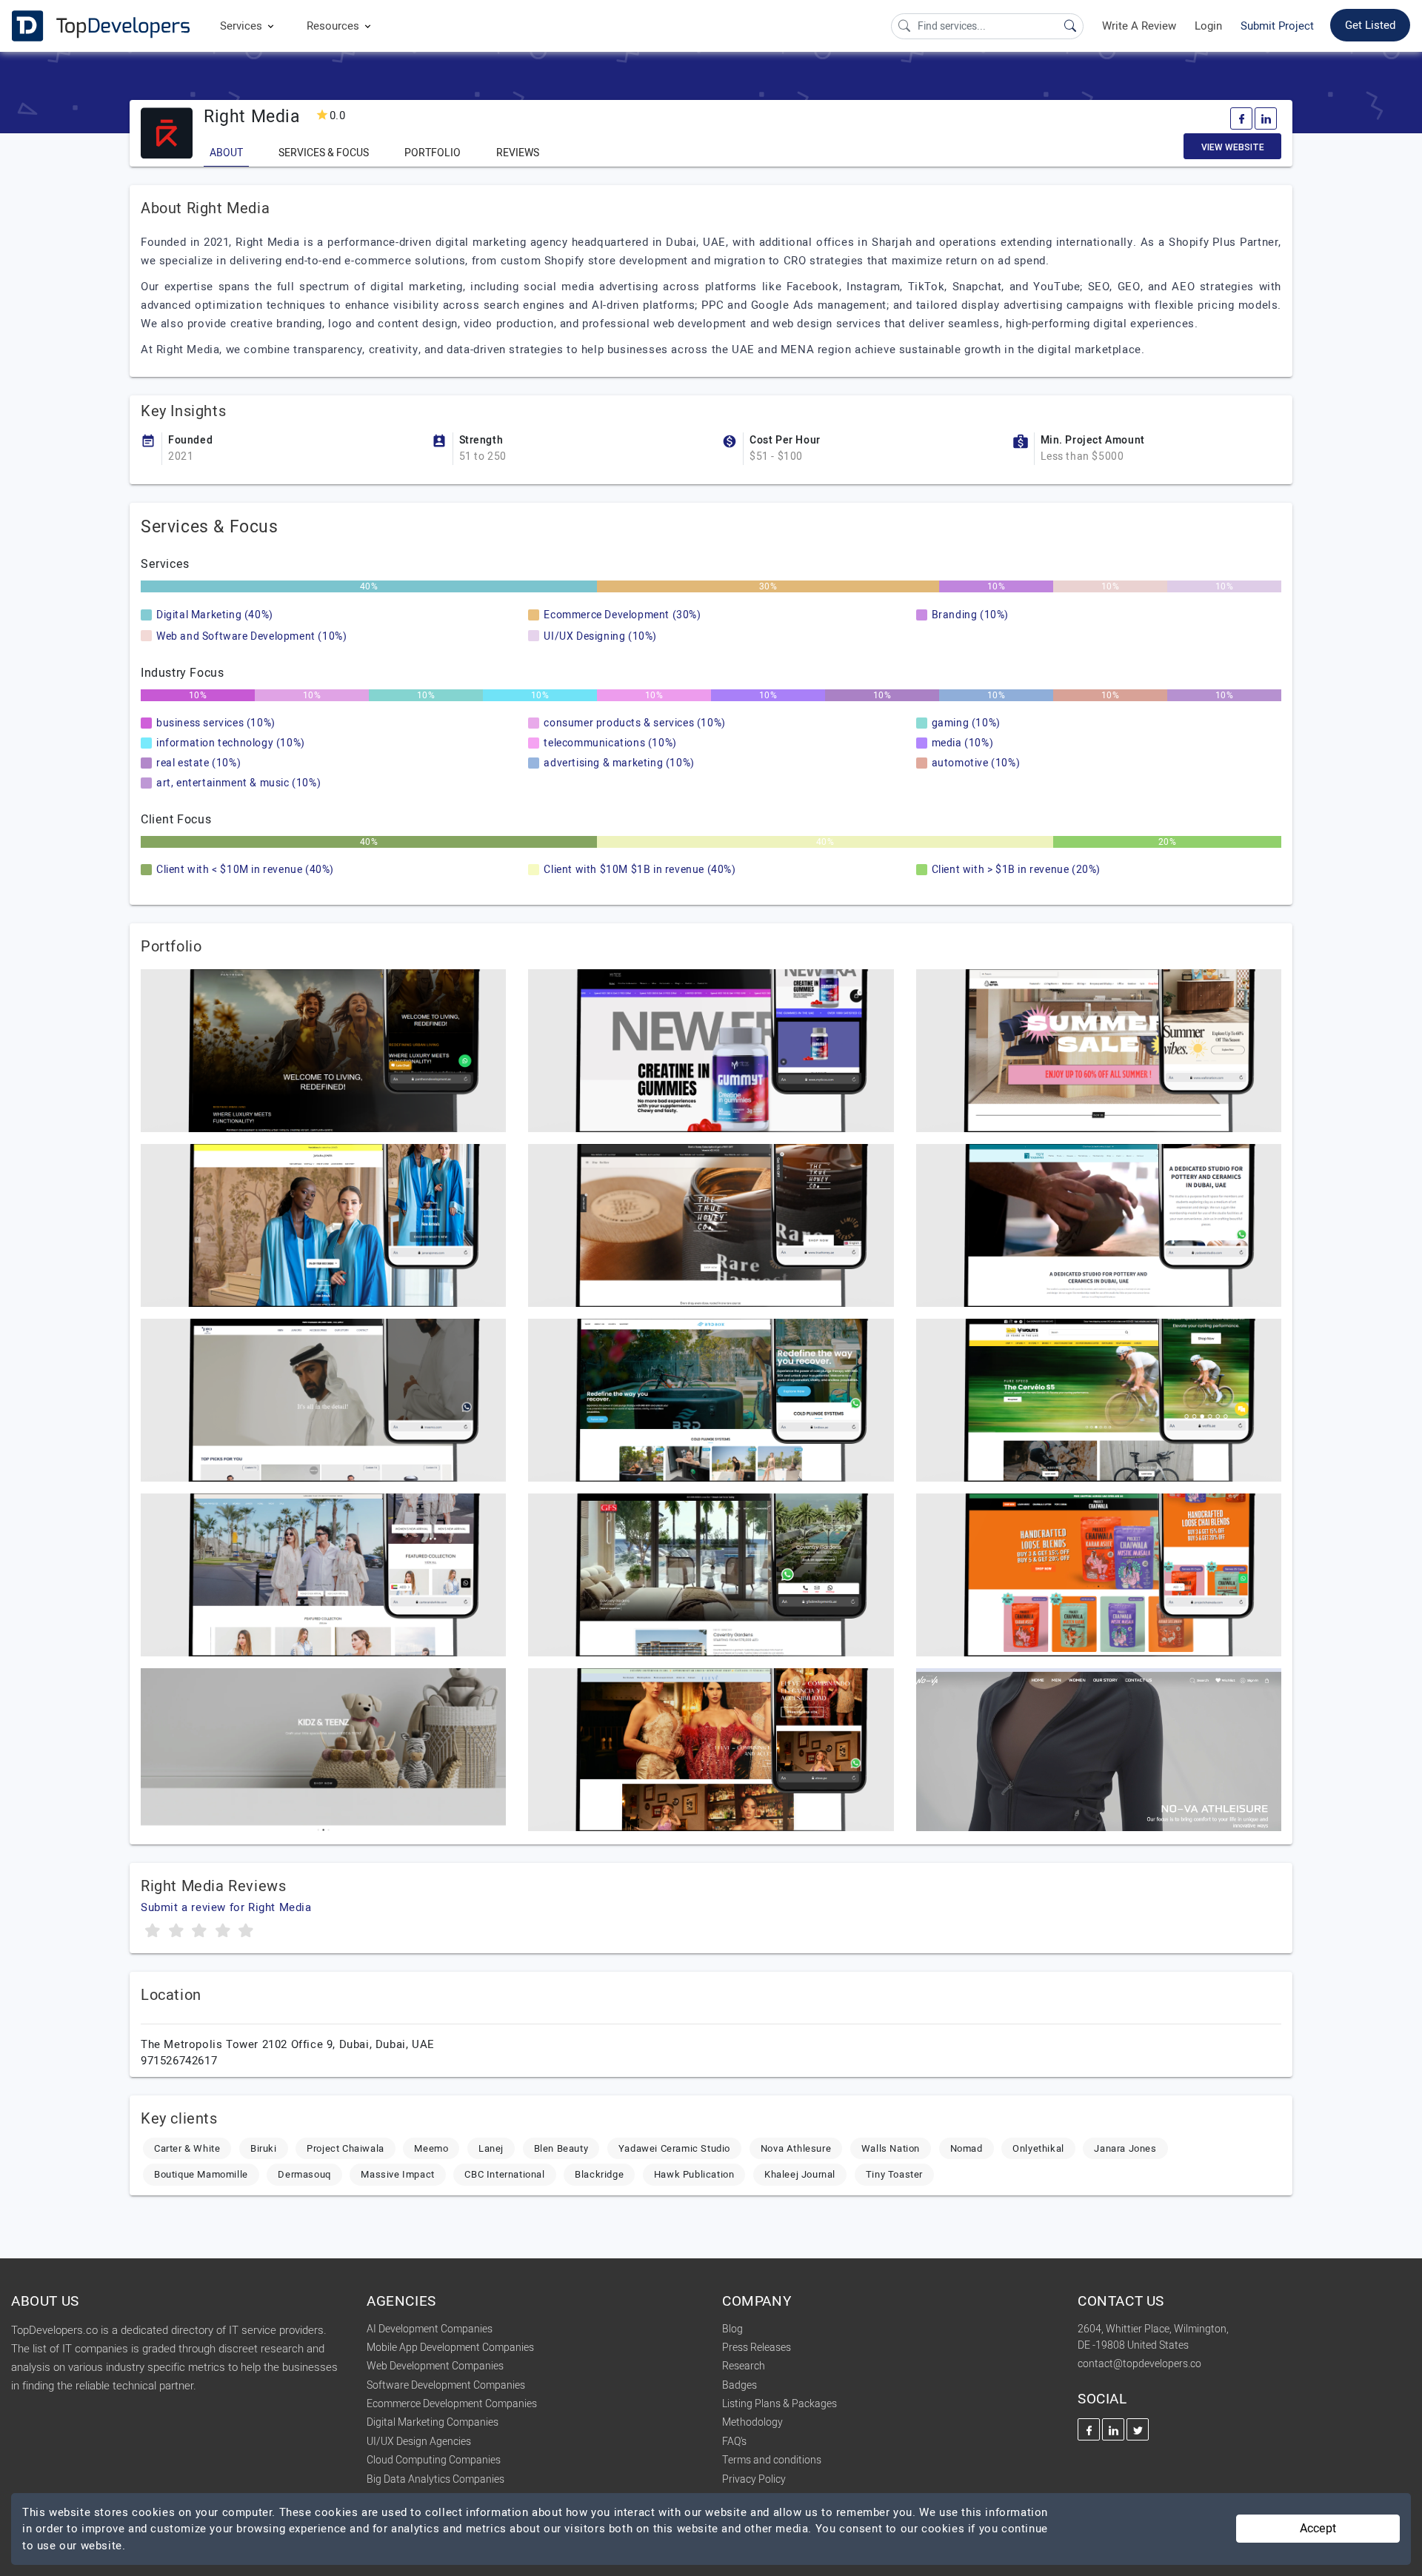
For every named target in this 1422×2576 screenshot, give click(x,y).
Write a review (1139, 26)
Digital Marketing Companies (433, 2422)
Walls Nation (891, 2148)
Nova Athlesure (796, 2148)
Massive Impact (397, 2174)
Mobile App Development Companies (450, 2348)
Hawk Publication (694, 2174)
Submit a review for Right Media (226, 1907)
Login (1208, 26)
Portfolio (433, 153)
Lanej (491, 2148)
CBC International (504, 2174)
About (226, 153)
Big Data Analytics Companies (435, 2479)
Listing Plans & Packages (780, 2404)
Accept (1318, 2529)
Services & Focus (324, 153)
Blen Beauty (561, 2148)
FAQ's (734, 2442)
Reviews (518, 153)
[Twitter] (1138, 2429)
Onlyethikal (1038, 2148)
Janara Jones (1125, 2148)
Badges (740, 2385)
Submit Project (1277, 26)
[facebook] (1241, 118)
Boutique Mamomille (201, 2174)
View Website (1233, 147)
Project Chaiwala (346, 2148)
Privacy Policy (754, 2479)
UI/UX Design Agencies (419, 2442)
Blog (732, 2329)
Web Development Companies (435, 2366)
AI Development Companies (430, 2329)
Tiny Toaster (894, 2174)
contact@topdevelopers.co (1139, 2364)
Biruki (264, 2148)
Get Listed (1370, 25)
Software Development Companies (446, 2385)
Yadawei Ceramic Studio (674, 2148)
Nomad (967, 2148)
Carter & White (187, 2148)
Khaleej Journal (800, 2174)
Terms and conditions (772, 2460)
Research (744, 2366)
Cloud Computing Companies (434, 2460)
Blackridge (599, 2174)
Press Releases (757, 2348)
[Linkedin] (1266, 118)
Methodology (752, 2422)
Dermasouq (304, 2174)
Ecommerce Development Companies (452, 2404)
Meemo (431, 2148)
